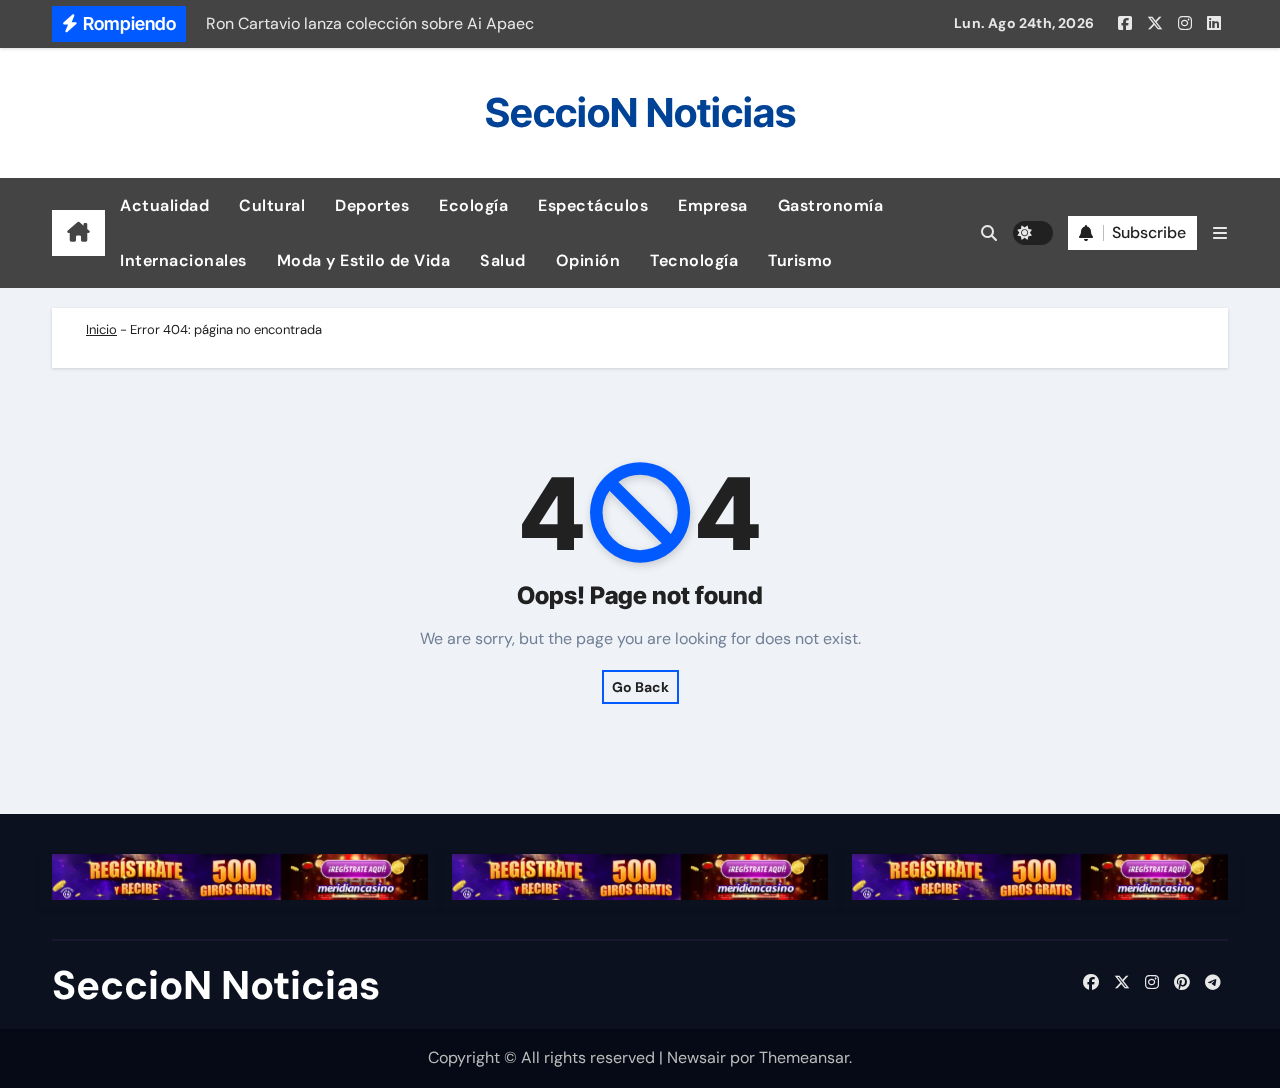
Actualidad (164, 205)
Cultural (272, 205)
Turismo (800, 260)
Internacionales (183, 260)
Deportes (372, 205)
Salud (503, 260)
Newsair (696, 1057)
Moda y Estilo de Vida (364, 260)
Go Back (640, 687)
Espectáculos (593, 205)
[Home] (78, 233)
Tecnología (694, 260)
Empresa (713, 205)
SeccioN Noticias (640, 112)
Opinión (588, 260)
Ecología (473, 205)
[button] (1220, 233)
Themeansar (804, 1057)
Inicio (101, 329)
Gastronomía (831, 205)
